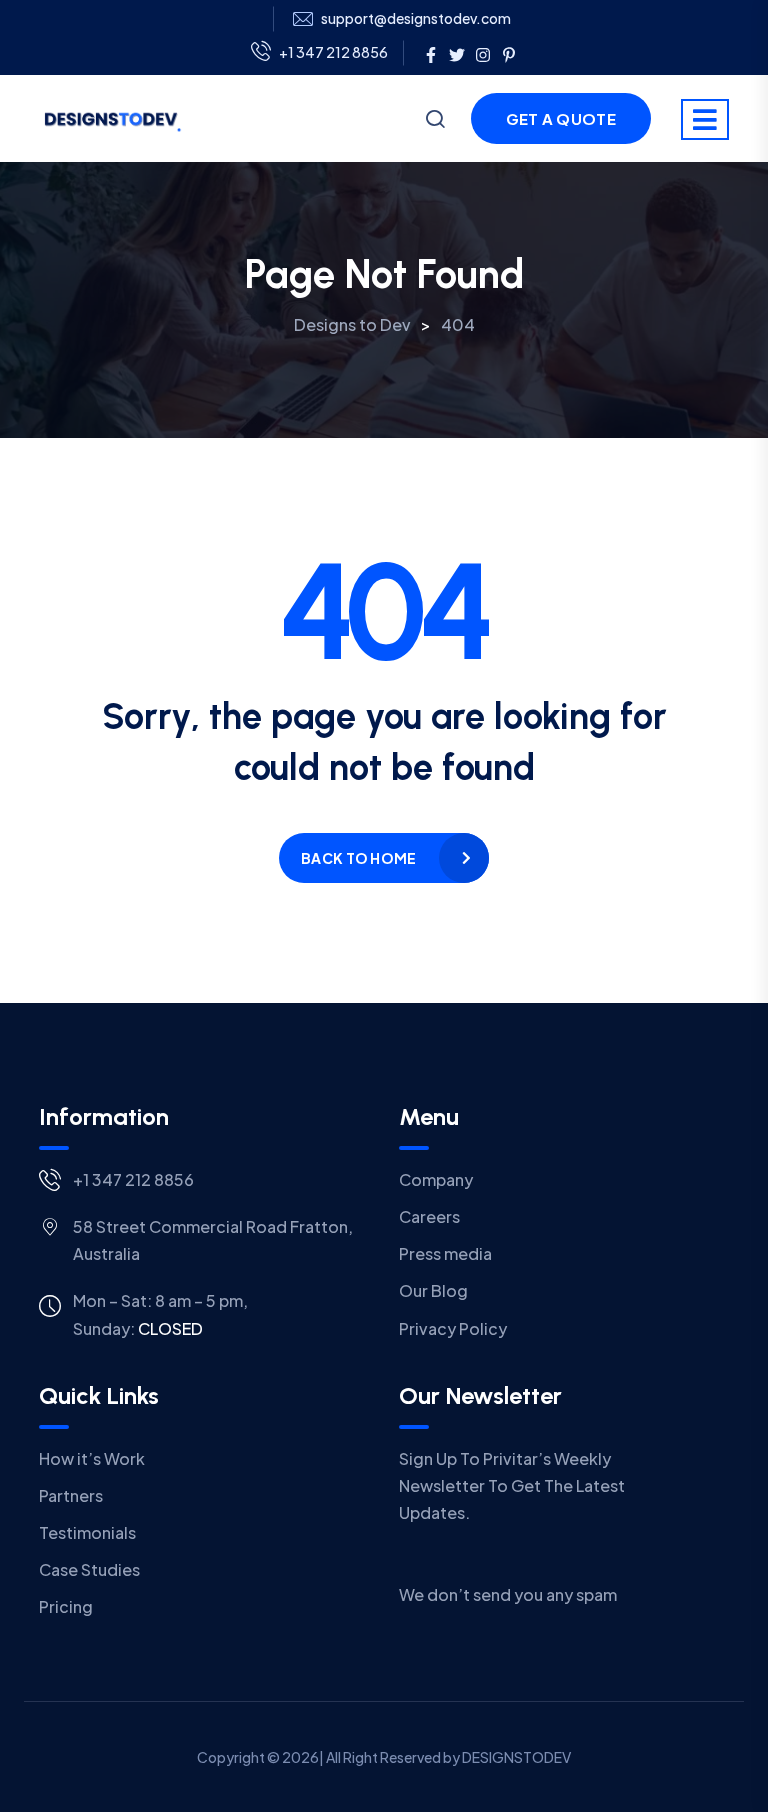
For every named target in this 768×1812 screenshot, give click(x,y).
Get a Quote (561, 118)
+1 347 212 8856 (333, 52)
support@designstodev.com (416, 18)
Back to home (358, 858)
